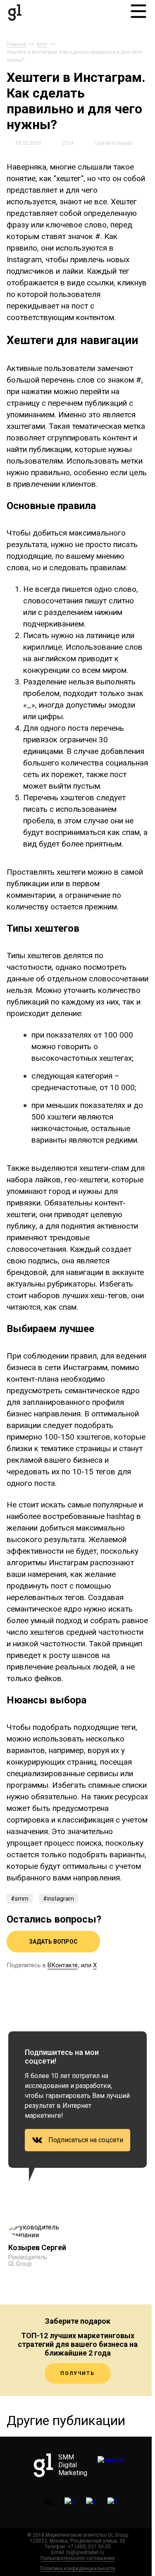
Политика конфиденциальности (78, 2569)
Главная (16, 44)
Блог (42, 44)
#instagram (58, 1899)
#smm (20, 1899)
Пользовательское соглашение (78, 2558)
